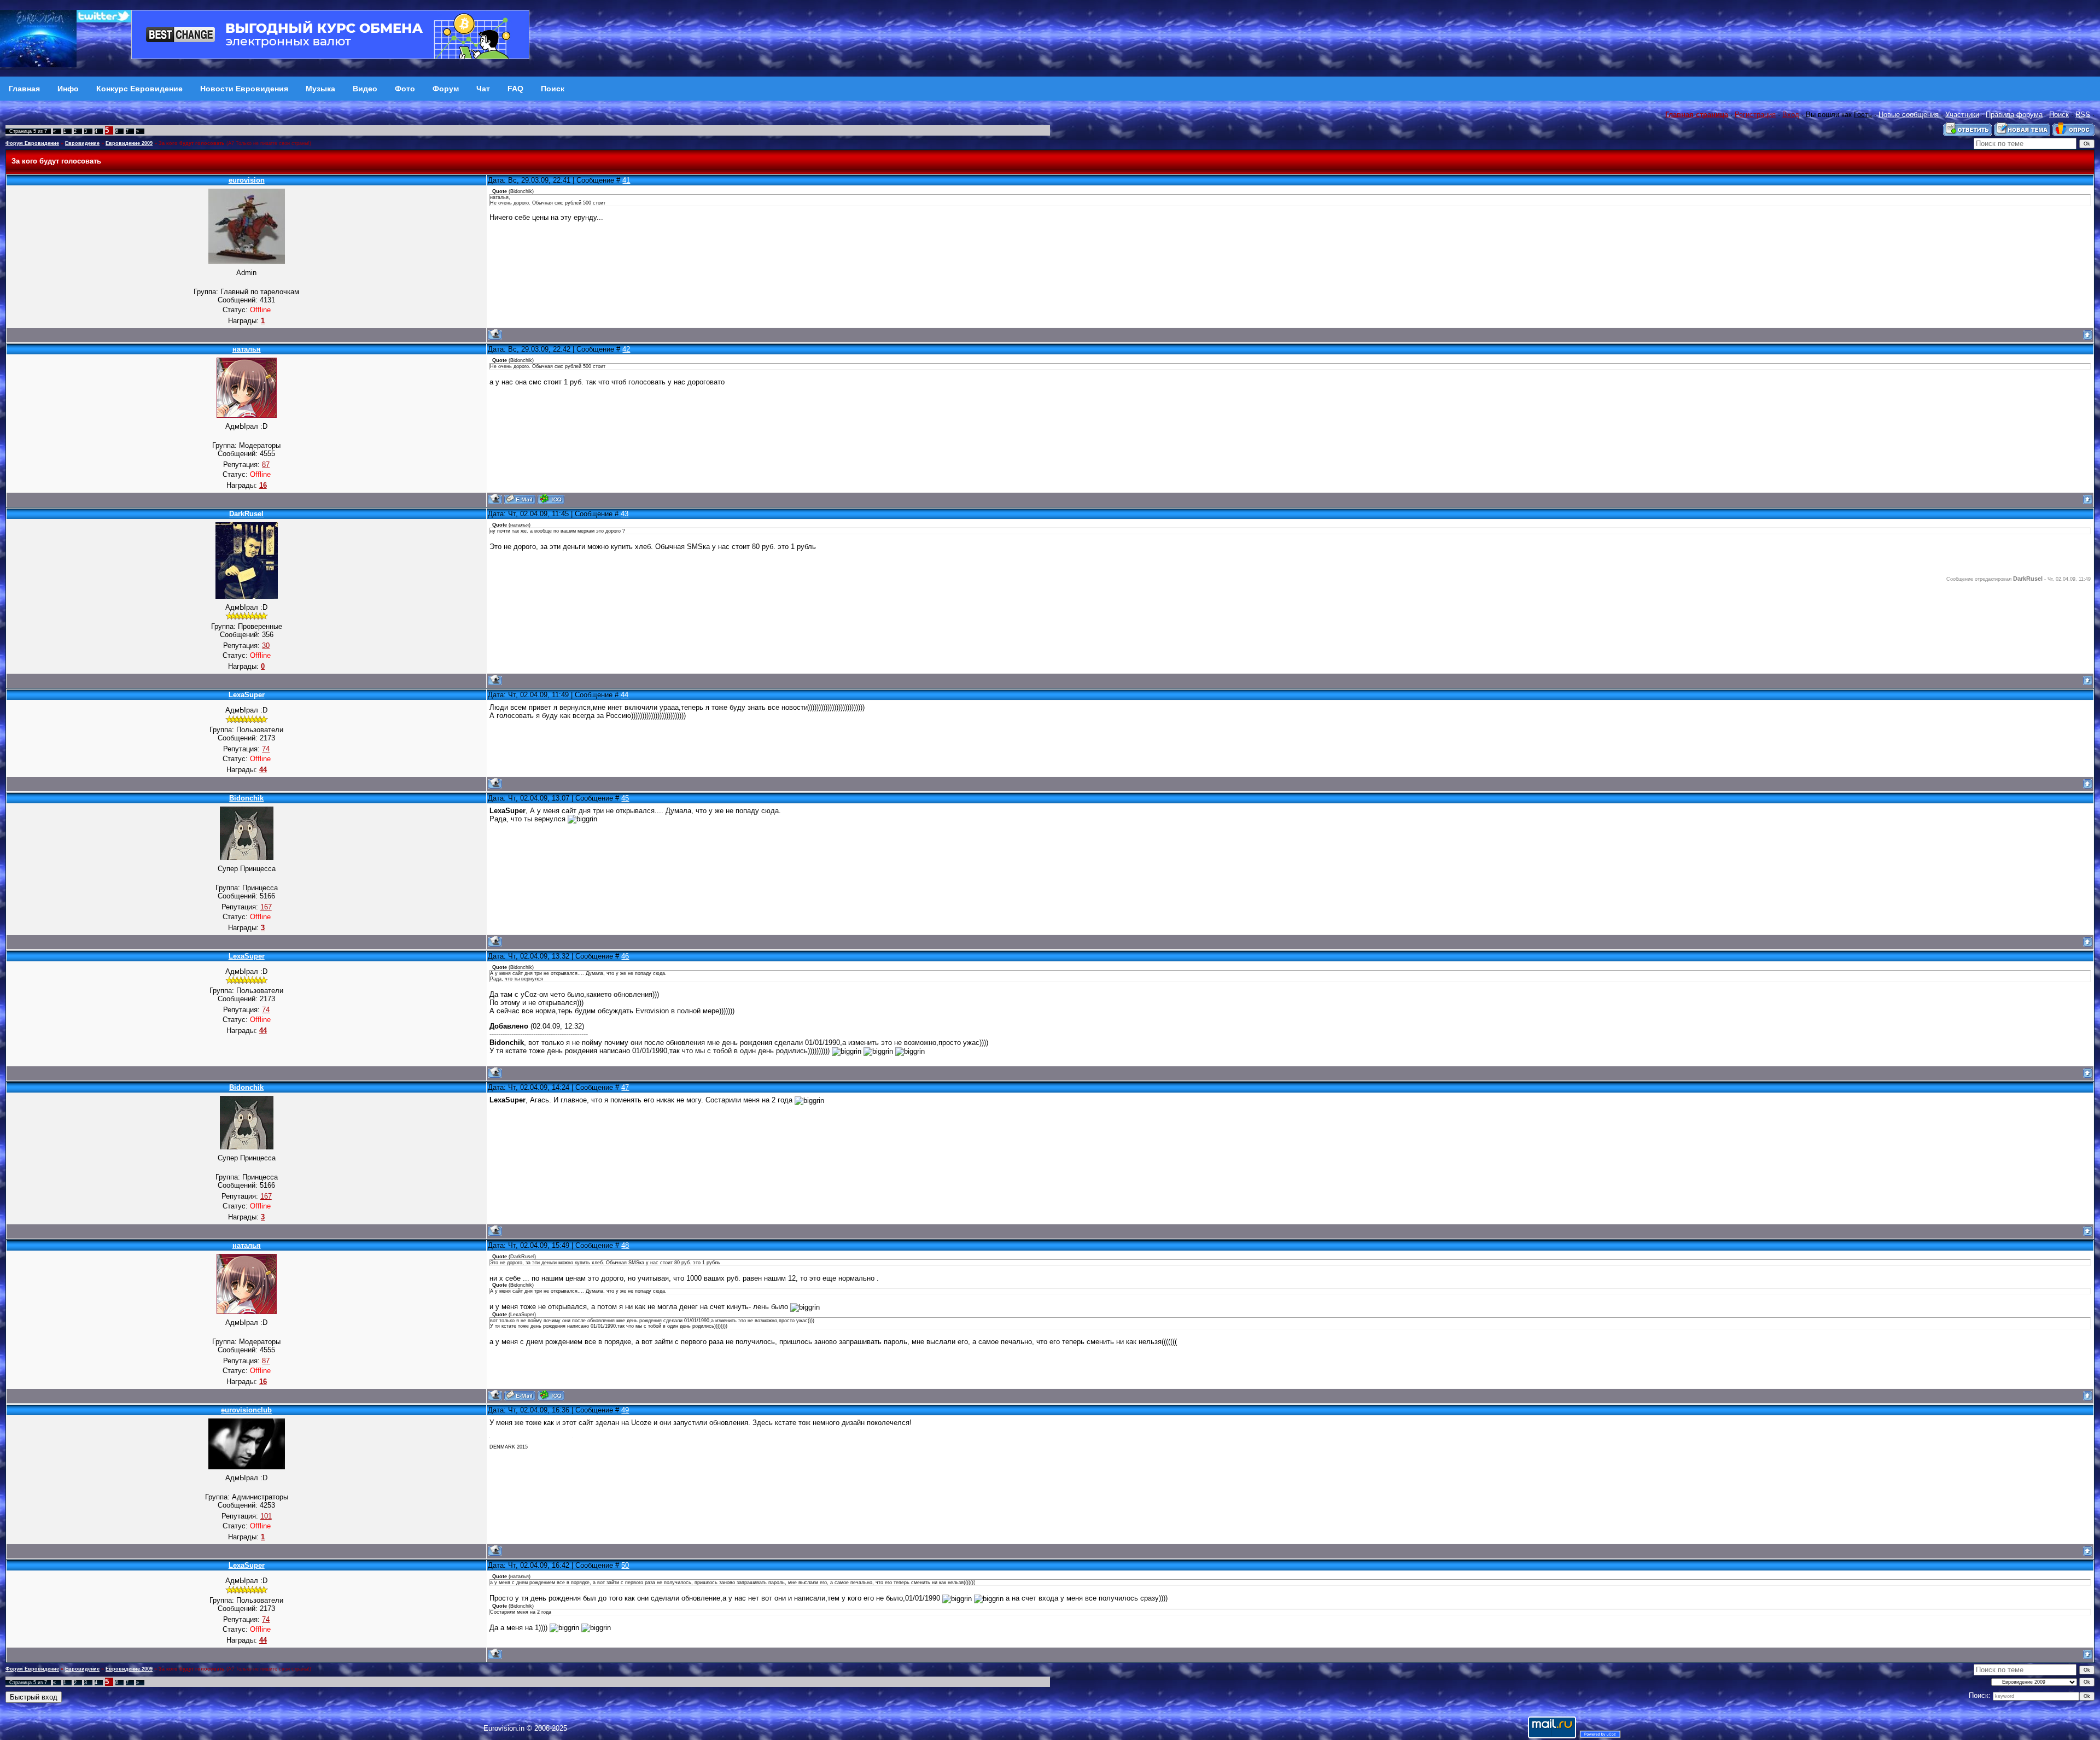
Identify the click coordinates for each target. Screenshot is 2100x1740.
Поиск (2059, 115)
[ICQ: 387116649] (551, 499)
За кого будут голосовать (192, 143)
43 (625, 514)
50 (625, 1565)
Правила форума (2014, 115)
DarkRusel (246, 514)
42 (626, 349)
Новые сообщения (1909, 115)
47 (625, 1087)
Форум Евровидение (32, 143)
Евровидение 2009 (129, 143)
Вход (1791, 115)
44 (625, 695)
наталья (247, 349)
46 (625, 956)
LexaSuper (247, 695)
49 (625, 1410)
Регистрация (1755, 115)
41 (626, 180)
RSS (2083, 115)
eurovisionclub (246, 1410)
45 (625, 798)
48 (625, 1245)
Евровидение (82, 143)
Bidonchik (246, 798)
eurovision (247, 180)
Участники (1962, 115)
